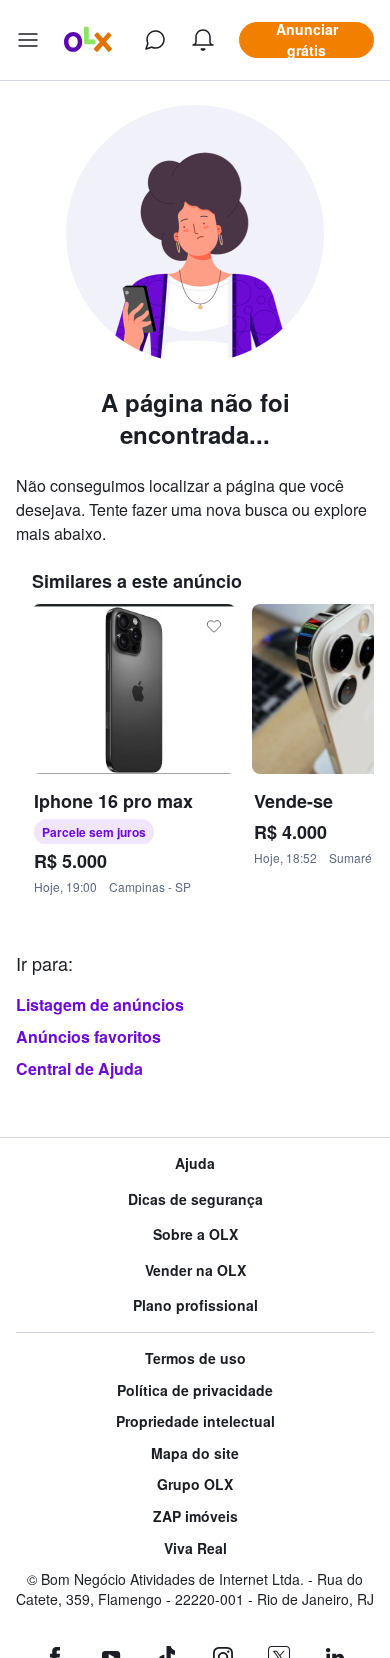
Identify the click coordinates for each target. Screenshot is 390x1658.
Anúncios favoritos (88, 1036)
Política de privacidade (195, 1390)
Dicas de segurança (195, 1199)
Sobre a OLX (195, 1234)
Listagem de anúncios (100, 1004)
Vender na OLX (195, 1270)
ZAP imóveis (195, 1516)
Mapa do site (195, 1453)
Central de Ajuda (79, 1068)
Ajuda (195, 1163)
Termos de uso (195, 1358)
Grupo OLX (195, 1484)
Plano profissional (195, 1305)
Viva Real (195, 1548)
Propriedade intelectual (195, 1421)
